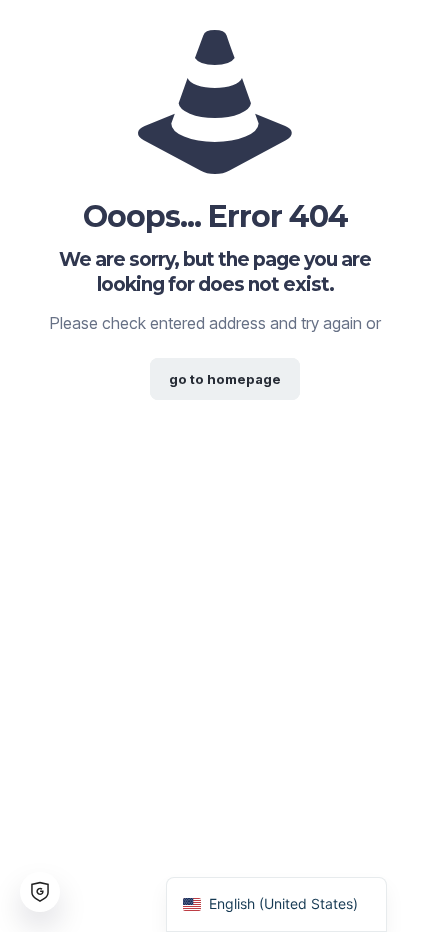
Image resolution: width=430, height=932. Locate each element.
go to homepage (225, 379)
